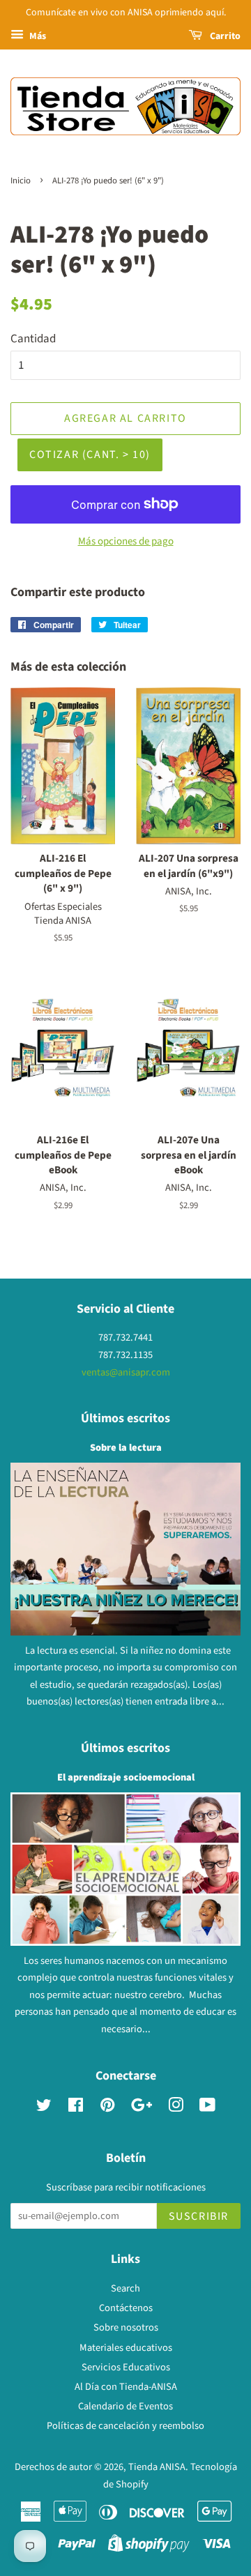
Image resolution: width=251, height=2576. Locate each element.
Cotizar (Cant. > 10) (90, 455)
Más (37, 36)
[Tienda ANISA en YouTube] (207, 2108)
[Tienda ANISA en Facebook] (76, 2108)
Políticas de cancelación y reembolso (125, 2426)
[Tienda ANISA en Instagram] (176, 2108)
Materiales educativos (126, 2348)
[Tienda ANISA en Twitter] (44, 2108)
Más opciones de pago (126, 541)
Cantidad (33, 339)
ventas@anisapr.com (126, 1372)
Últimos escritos (125, 1418)
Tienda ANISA (157, 2467)
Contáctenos (126, 2308)
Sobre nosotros (126, 2327)
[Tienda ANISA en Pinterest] (107, 2108)
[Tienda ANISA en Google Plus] (142, 2108)
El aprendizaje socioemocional (126, 1777)
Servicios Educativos (126, 2367)
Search (125, 2288)
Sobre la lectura (126, 1448)
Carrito (224, 36)
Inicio (21, 181)
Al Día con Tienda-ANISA (126, 2387)
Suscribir (199, 2216)
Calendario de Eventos (125, 2406)
